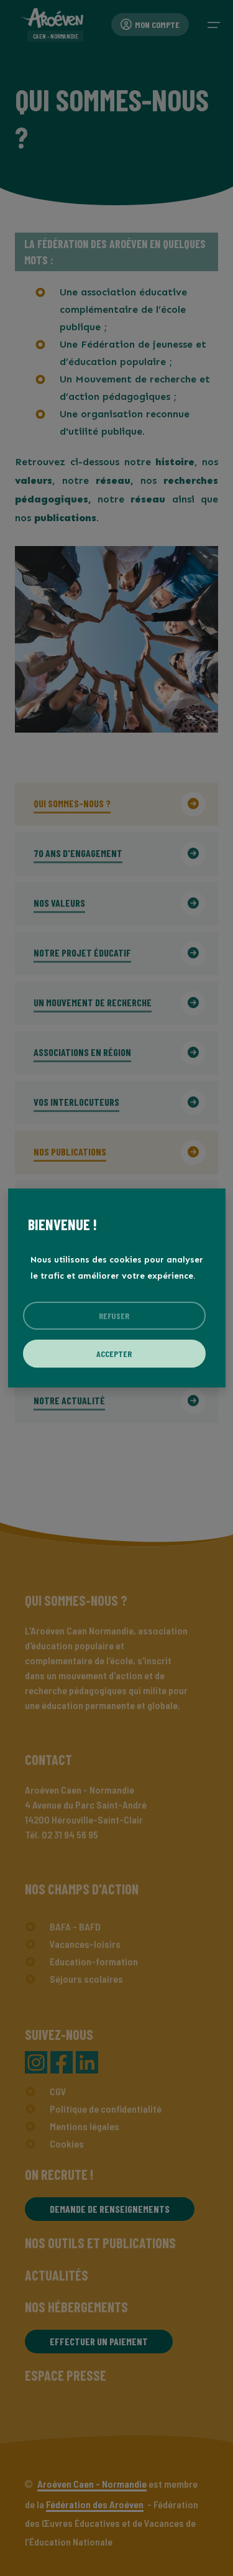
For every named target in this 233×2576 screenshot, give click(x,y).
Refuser (114, 1316)
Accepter (114, 1354)
